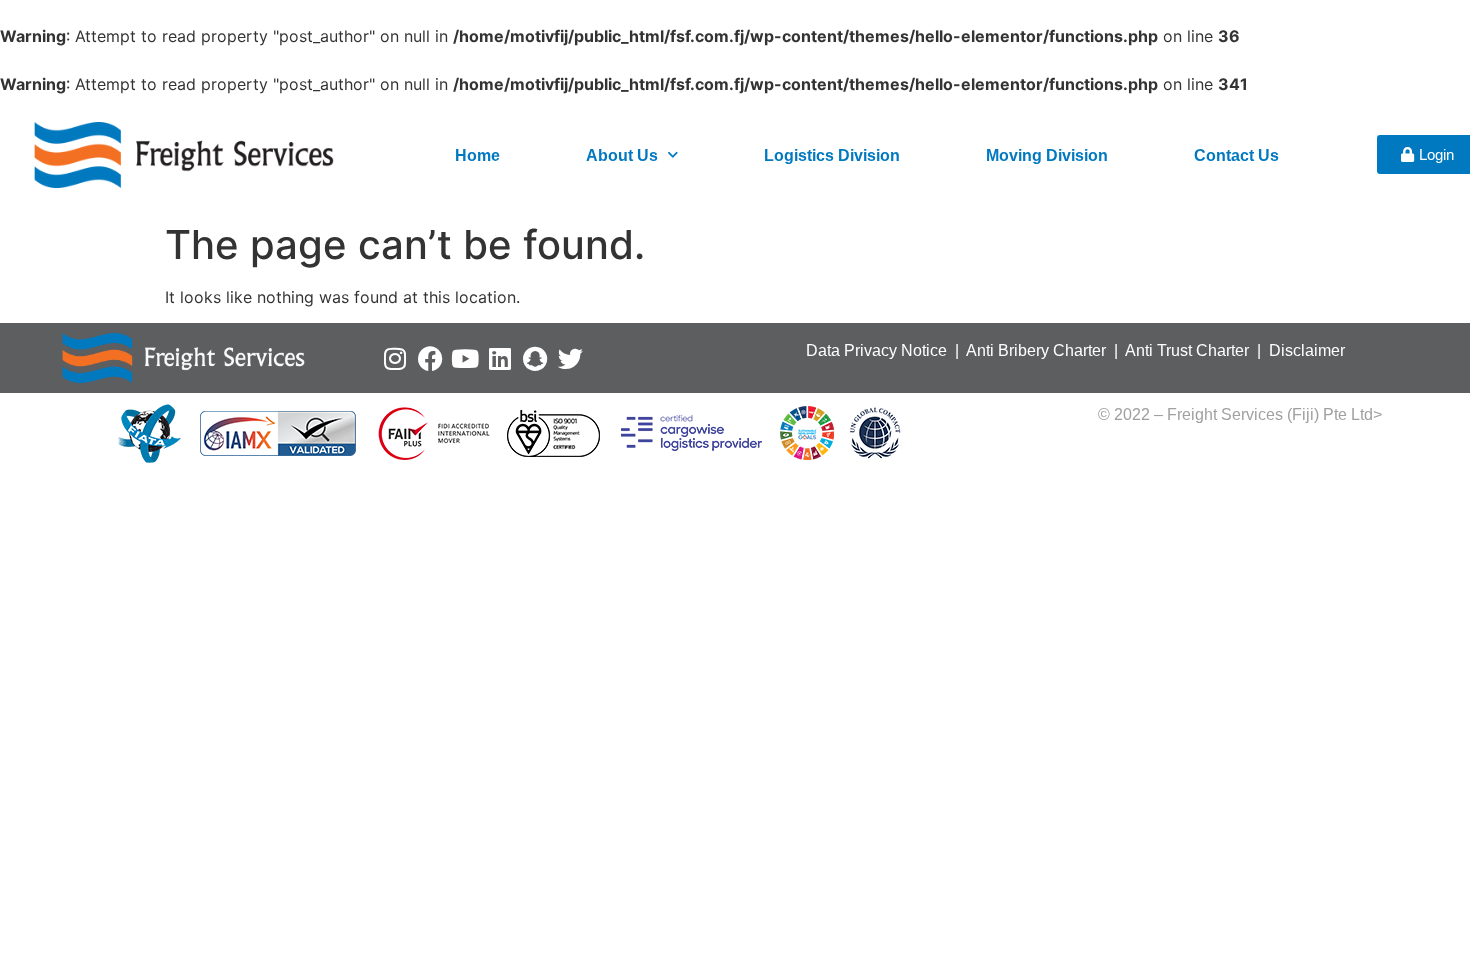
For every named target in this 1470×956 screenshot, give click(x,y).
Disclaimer (1307, 350)
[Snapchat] (535, 358)
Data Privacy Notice (876, 350)
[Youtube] (465, 358)
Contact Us (1236, 155)
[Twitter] (570, 358)
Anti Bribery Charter (1036, 350)
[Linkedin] (500, 358)
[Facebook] (430, 358)
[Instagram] (395, 358)
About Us (622, 155)
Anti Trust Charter (1189, 350)
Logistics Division (832, 155)
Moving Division (1047, 155)
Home (477, 155)
